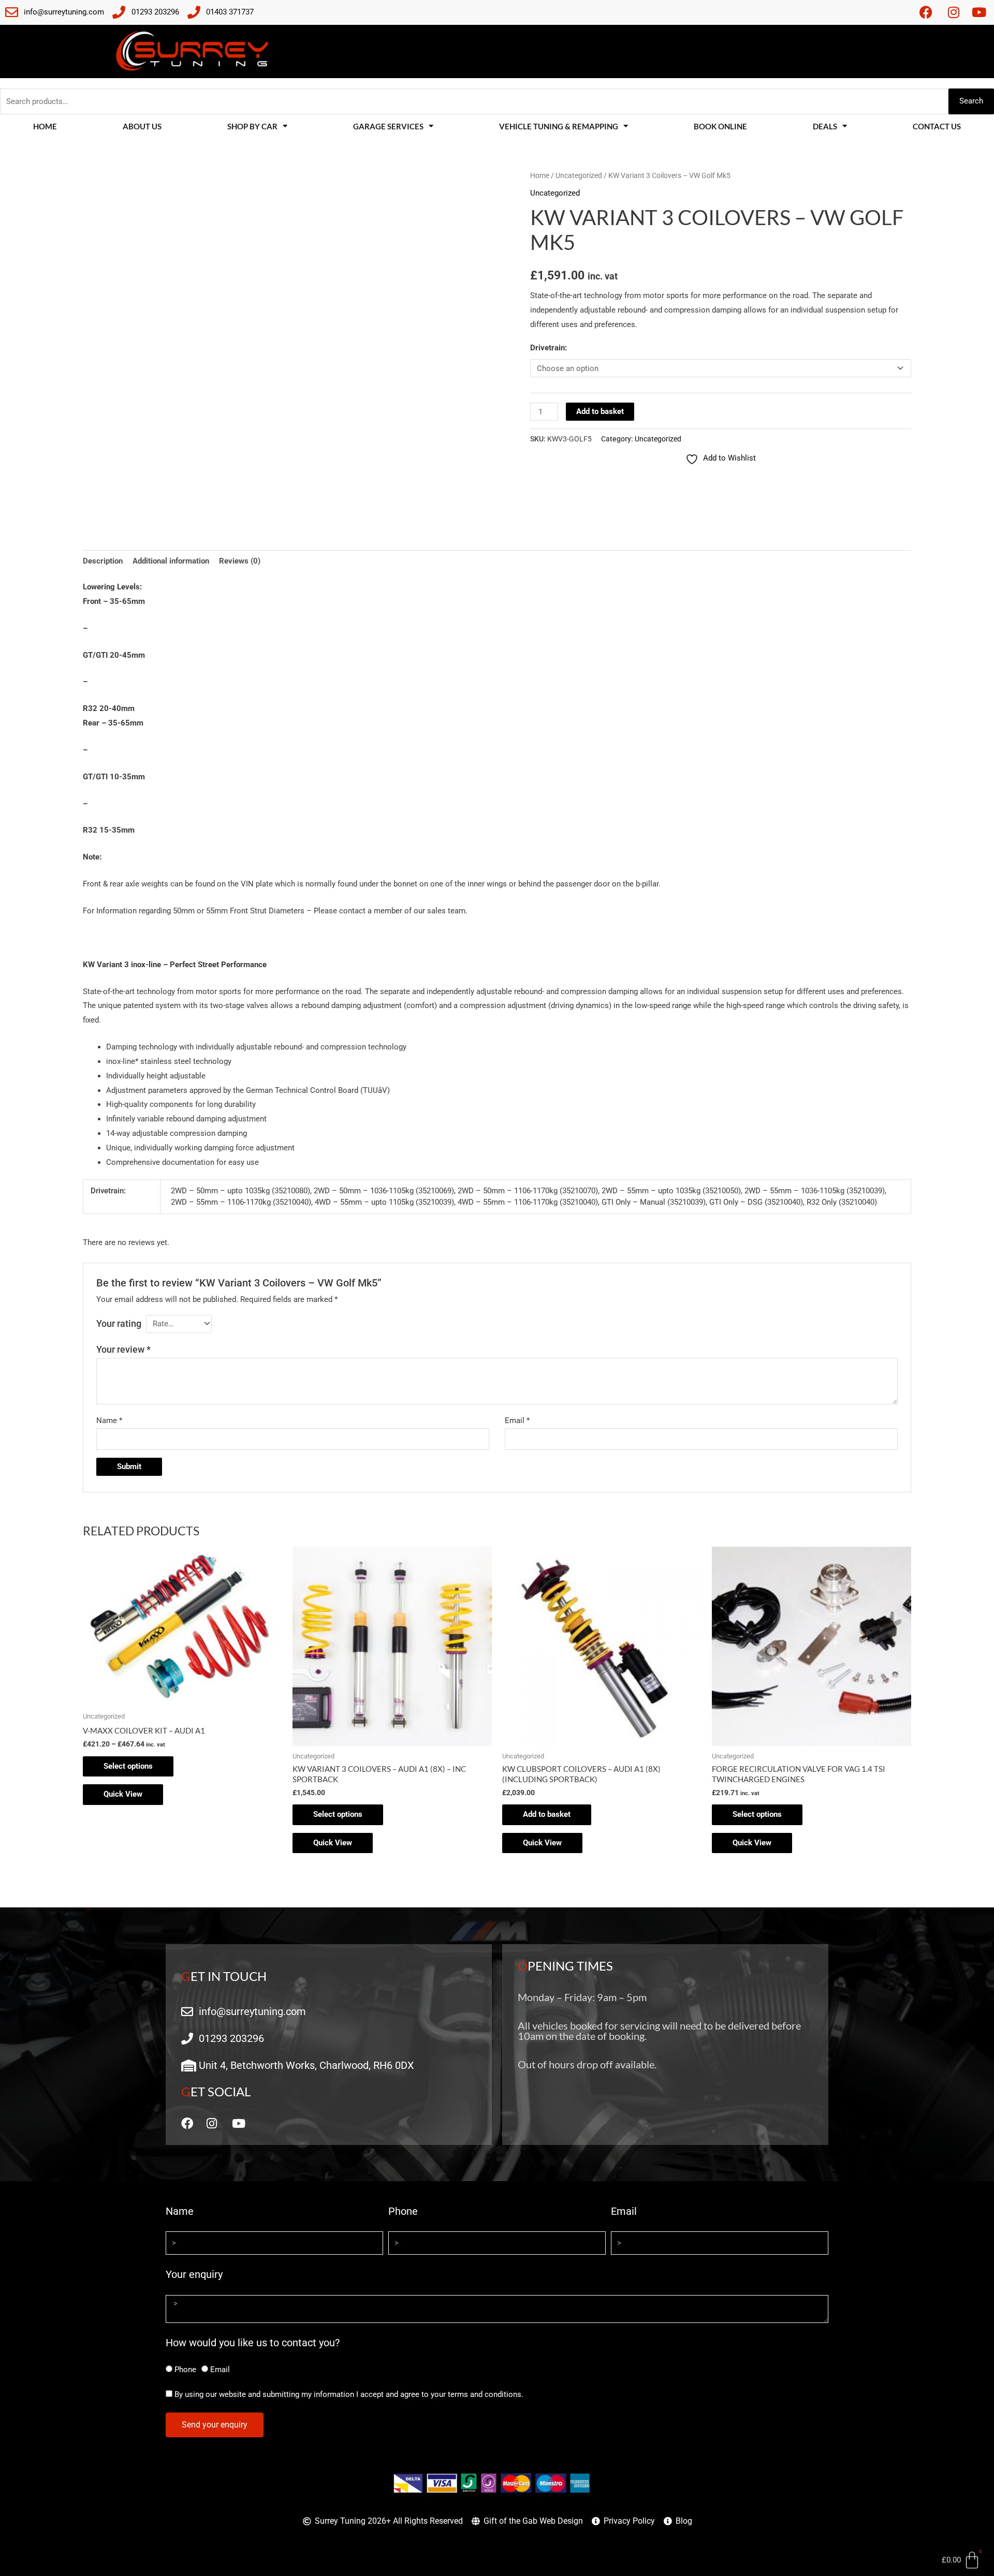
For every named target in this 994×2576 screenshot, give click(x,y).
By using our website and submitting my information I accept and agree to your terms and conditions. (349, 2394)
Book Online (720, 126)
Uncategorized (579, 175)
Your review (123, 1349)
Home (45, 126)
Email (517, 1420)
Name (109, 1420)
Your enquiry (194, 2274)
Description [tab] (103, 561)
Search (971, 101)
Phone (403, 2211)
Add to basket (600, 411)
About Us (142, 126)
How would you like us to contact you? (253, 2343)
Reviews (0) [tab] (240, 561)
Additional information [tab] (171, 561)
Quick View (123, 1794)
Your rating (119, 1323)
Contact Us (937, 126)
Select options (128, 1766)
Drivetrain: (549, 348)
